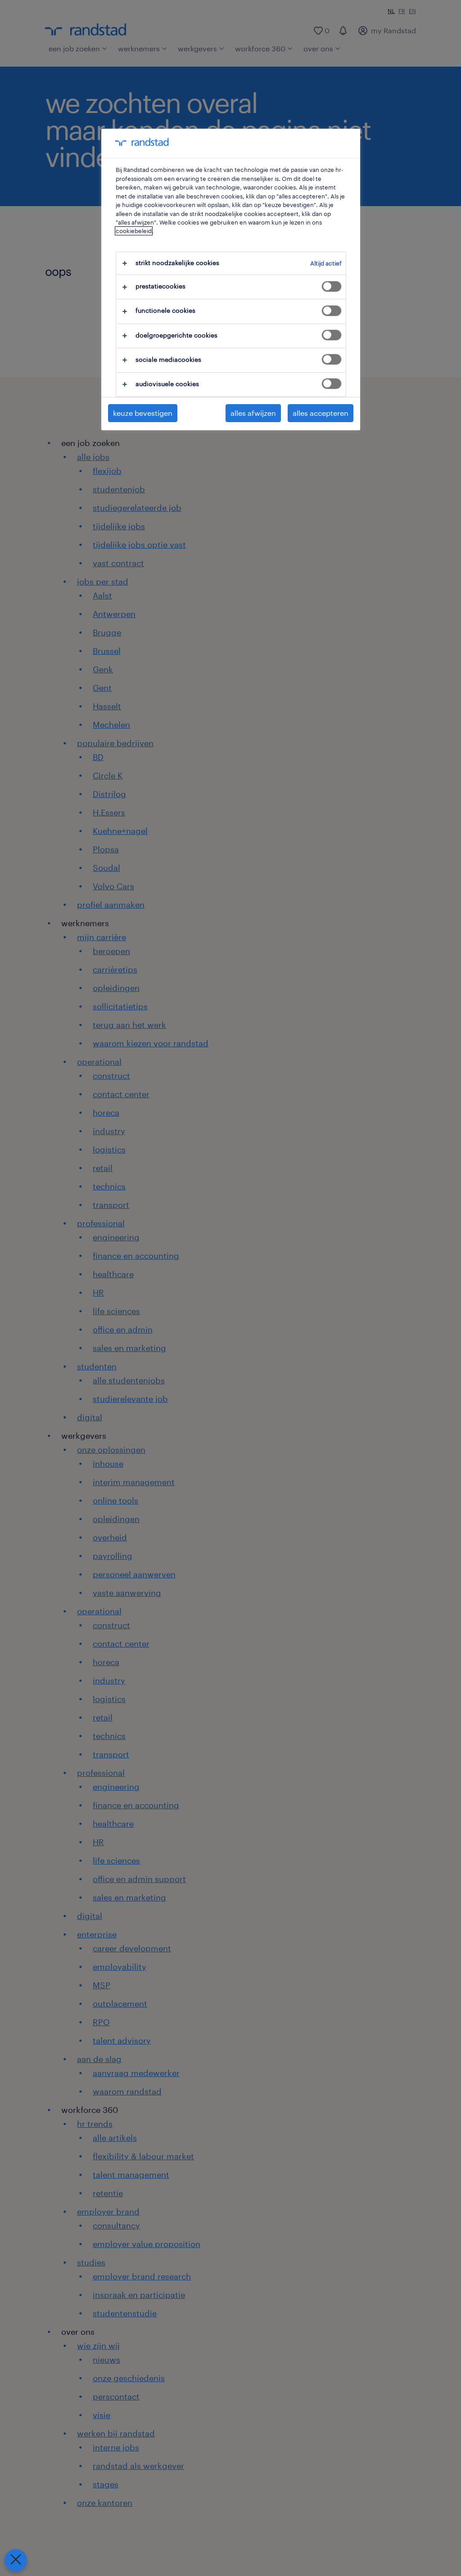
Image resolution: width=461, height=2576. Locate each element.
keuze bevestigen (143, 413)
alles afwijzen (253, 413)
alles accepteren (321, 413)
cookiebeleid (134, 231)
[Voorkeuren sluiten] (16, 2560)
